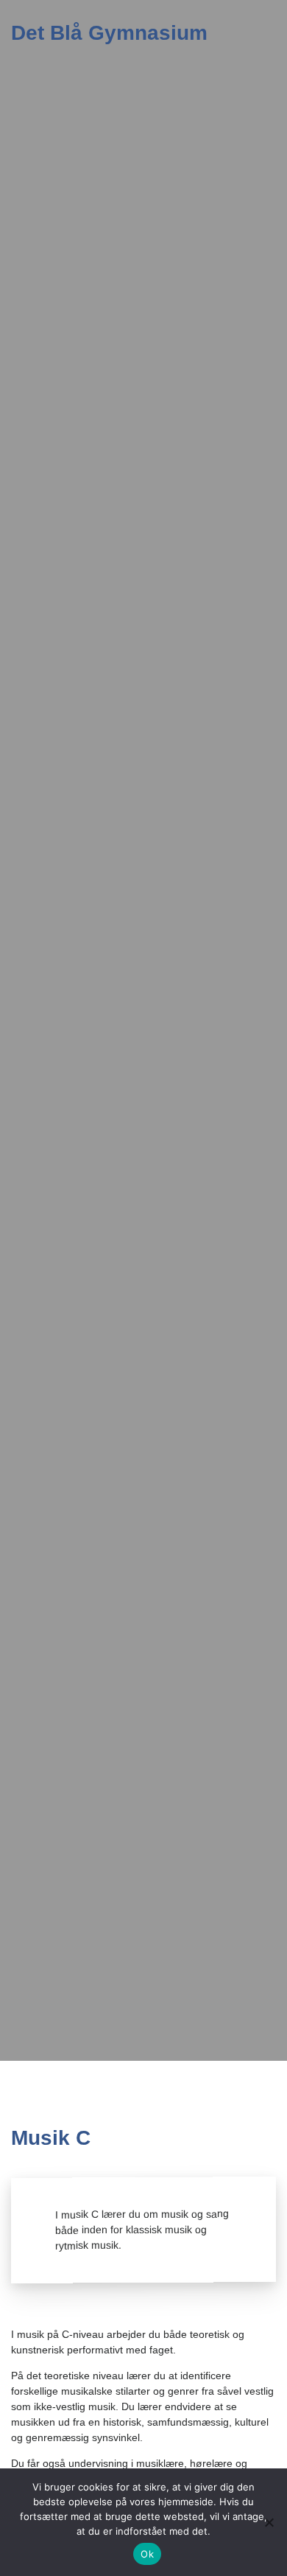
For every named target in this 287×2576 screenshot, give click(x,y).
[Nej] (269, 2522)
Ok (147, 2554)
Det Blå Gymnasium (109, 33)
